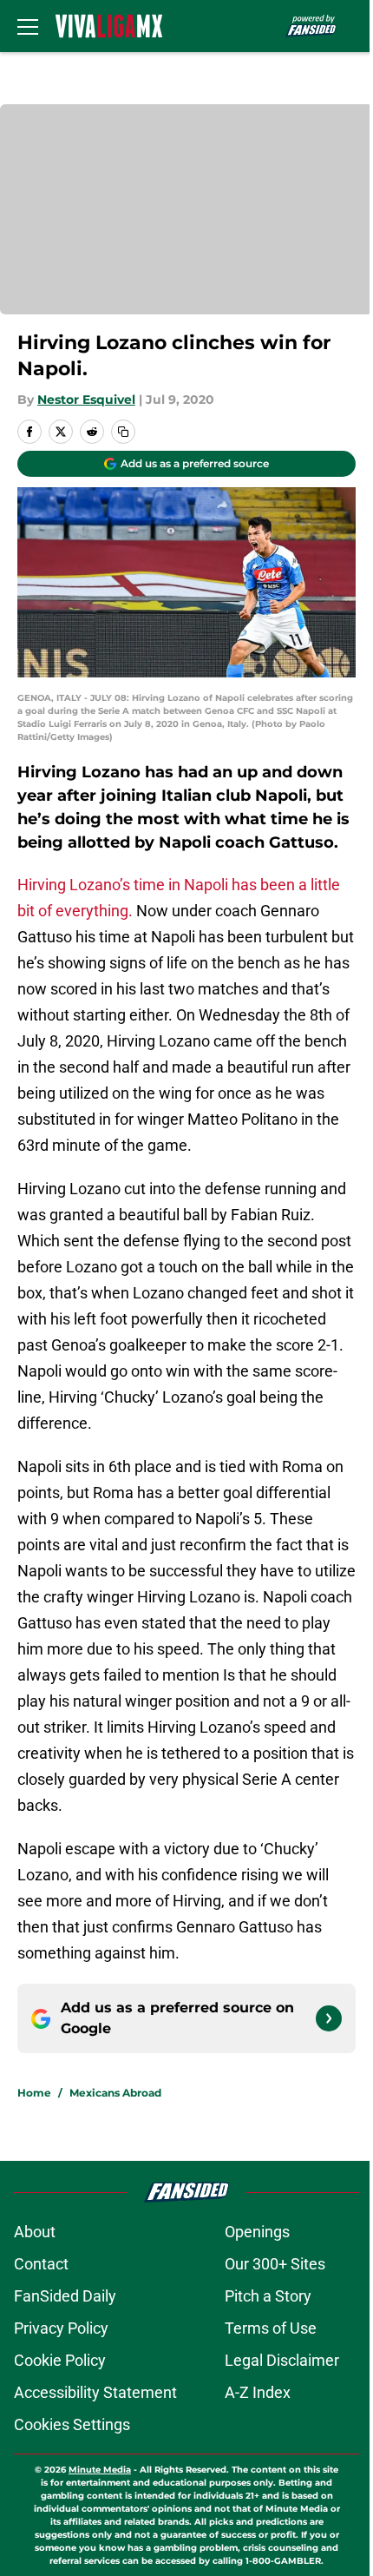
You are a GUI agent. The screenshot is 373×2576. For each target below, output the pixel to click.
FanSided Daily (65, 2296)
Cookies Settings (72, 2424)
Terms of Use (271, 2328)
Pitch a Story (268, 2296)
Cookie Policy (60, 2360)
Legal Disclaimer (282, 2360)
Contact (41, 2264)
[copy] (123, 432)
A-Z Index (258, 2392)
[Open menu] (28, 26)
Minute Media (100, 2470)
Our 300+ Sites (275, 2264)
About (35, 2232)
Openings (257, 2232)
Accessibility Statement (95, 2392)
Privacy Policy (61, 2328)
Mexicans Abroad (115, 2093)
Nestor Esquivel (86, 400)
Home (34, 2093)
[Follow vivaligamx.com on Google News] (329, 2018)
